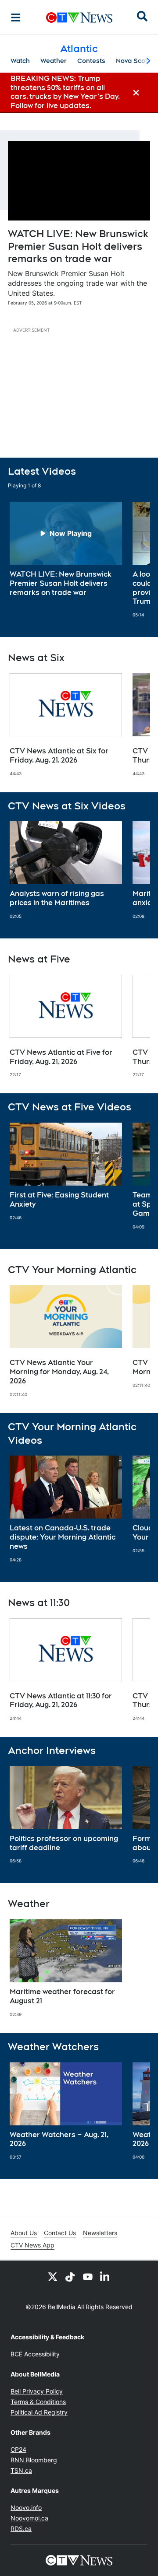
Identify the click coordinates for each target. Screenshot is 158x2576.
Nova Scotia (135, 61)
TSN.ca (21, 2470)
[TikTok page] (70, 2276)
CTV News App (32, 2245)
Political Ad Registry (39, 2412)
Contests (91, 61)
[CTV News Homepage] (79, 17)
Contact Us (60, 2233)
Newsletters (100, 2233)
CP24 (18, 2449)
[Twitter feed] (53, 2276)
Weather (54, 61)
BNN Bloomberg (34, 2460)
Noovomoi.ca (29, 2518)
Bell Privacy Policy (37, 2391)
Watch (20, 61)
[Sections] (16, 17)
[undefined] (66, 549)
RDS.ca (21, 2529)
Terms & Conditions (38, 2402)
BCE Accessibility (35, 2354)
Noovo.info (26, 2508)
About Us (24, 2233)
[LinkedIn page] (105, 2276)
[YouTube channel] (88, 2276)
